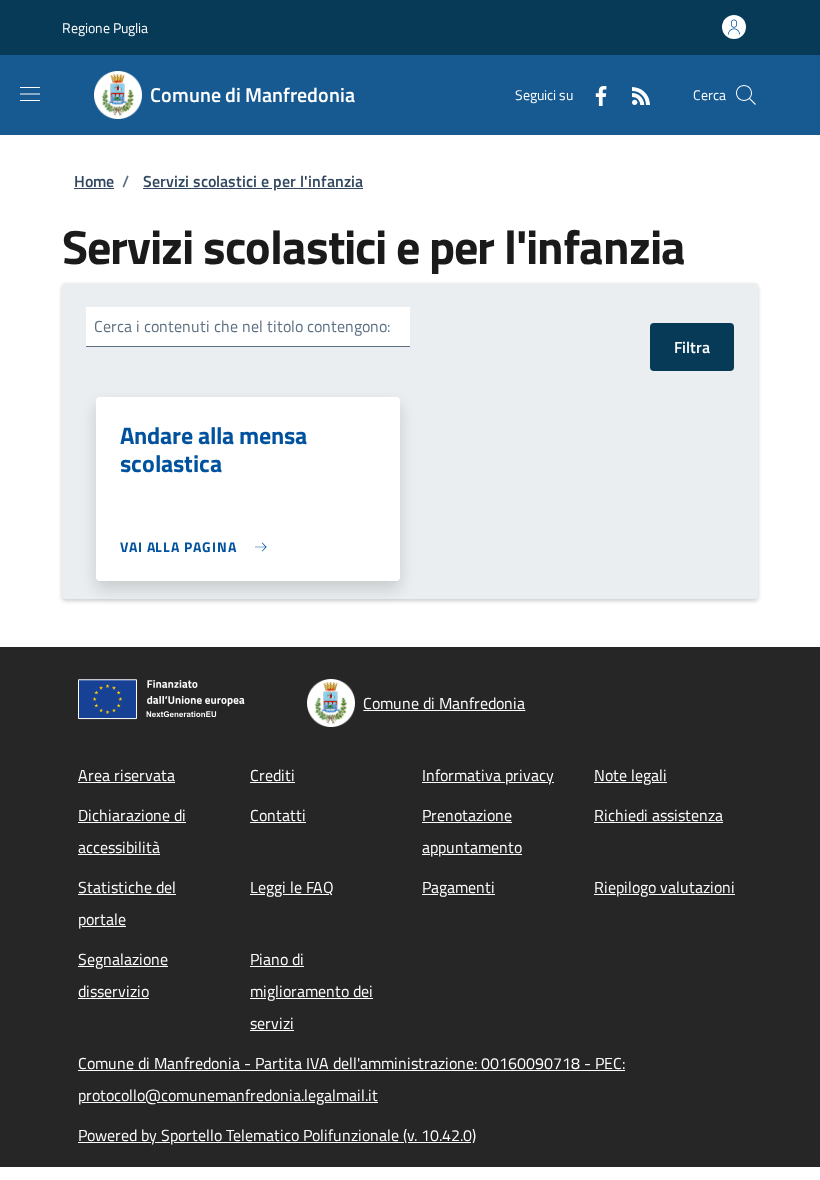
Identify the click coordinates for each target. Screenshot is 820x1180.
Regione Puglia (105, 27)
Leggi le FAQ (292, 887)
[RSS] (633, 94)
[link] (198, 546)
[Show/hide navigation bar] (30, 94)
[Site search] (746, 95)
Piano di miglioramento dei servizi (311, 991)
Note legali (630, 775)
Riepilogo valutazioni (664, 887)
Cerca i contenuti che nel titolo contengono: (242, 326)
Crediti (272, 775)
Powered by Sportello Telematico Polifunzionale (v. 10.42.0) (277, 1135)
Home (94, 181)
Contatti (278, 815)
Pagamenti (458, 887)
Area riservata (126, 775)
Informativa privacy (488, 775)
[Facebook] (593, 94)
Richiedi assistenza (658, 815)
